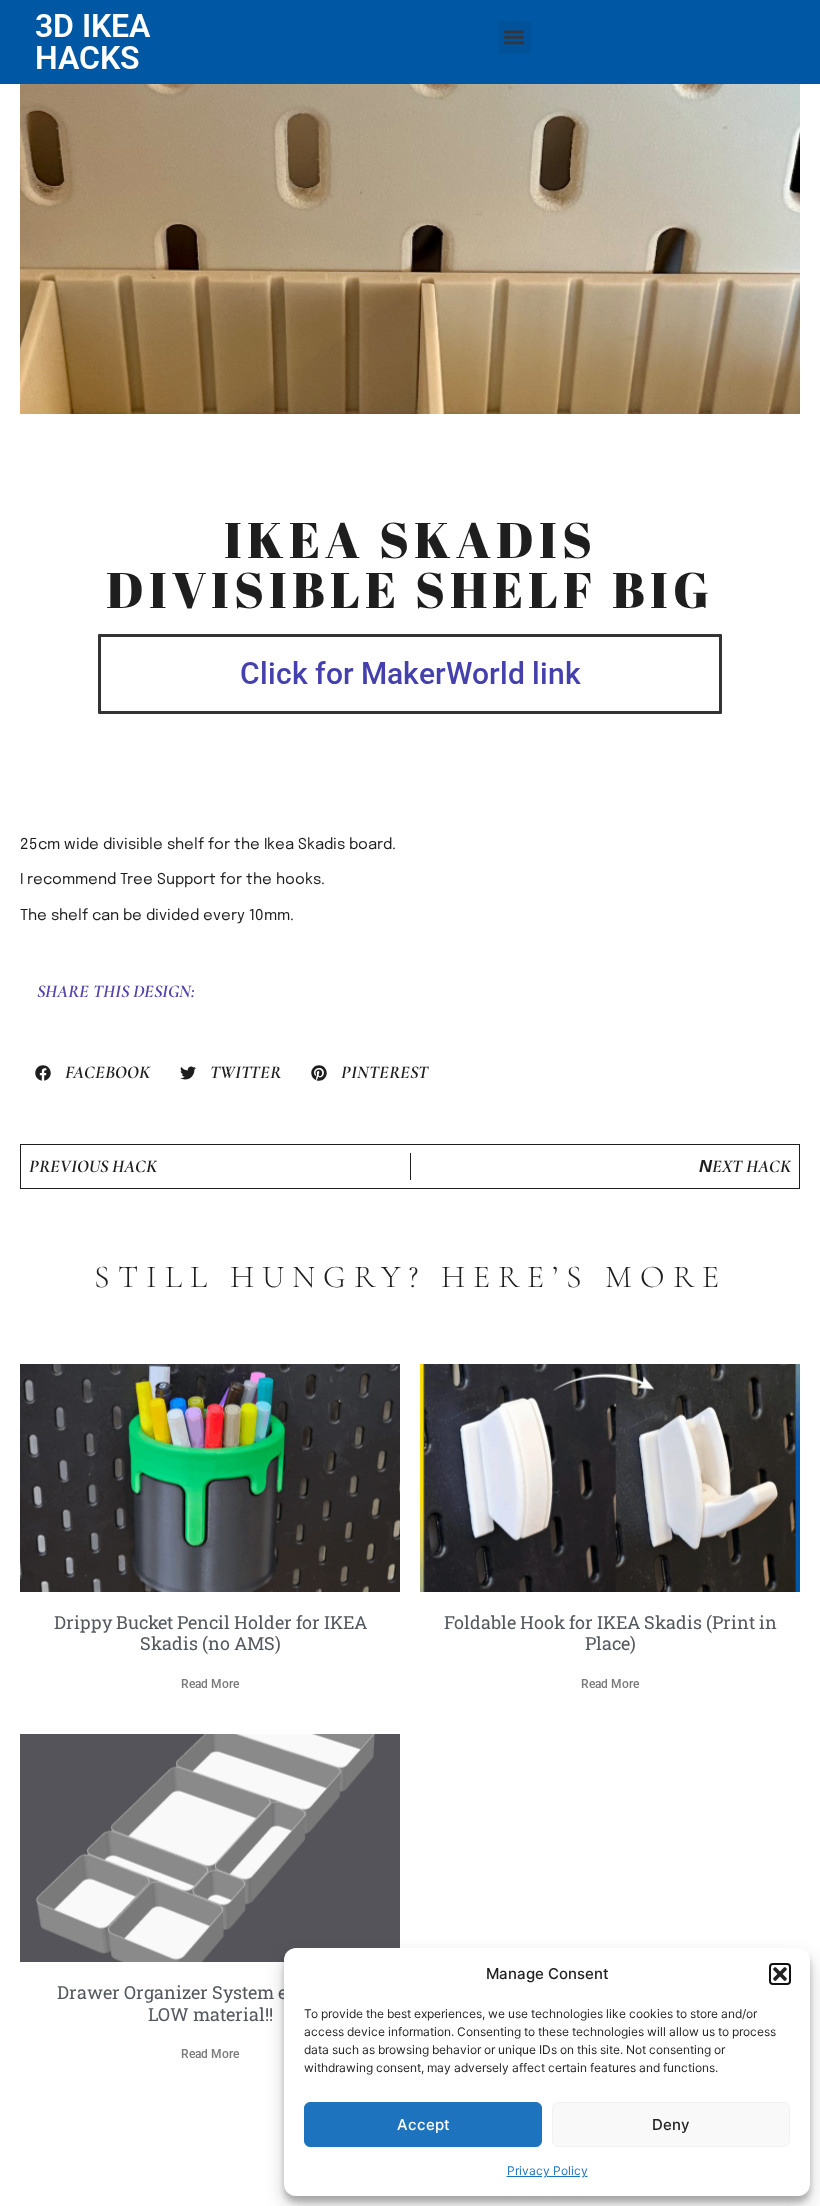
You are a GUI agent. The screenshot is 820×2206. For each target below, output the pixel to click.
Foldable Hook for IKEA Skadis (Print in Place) (610, 1633)
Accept (423, 2124)
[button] (780, 1974)
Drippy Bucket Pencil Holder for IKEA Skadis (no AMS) (210, 1633)
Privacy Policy (547, 2170)
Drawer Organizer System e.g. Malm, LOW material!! (210, 2003)
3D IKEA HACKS (92, 42)
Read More (210, 1684)
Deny (671, 2124)
